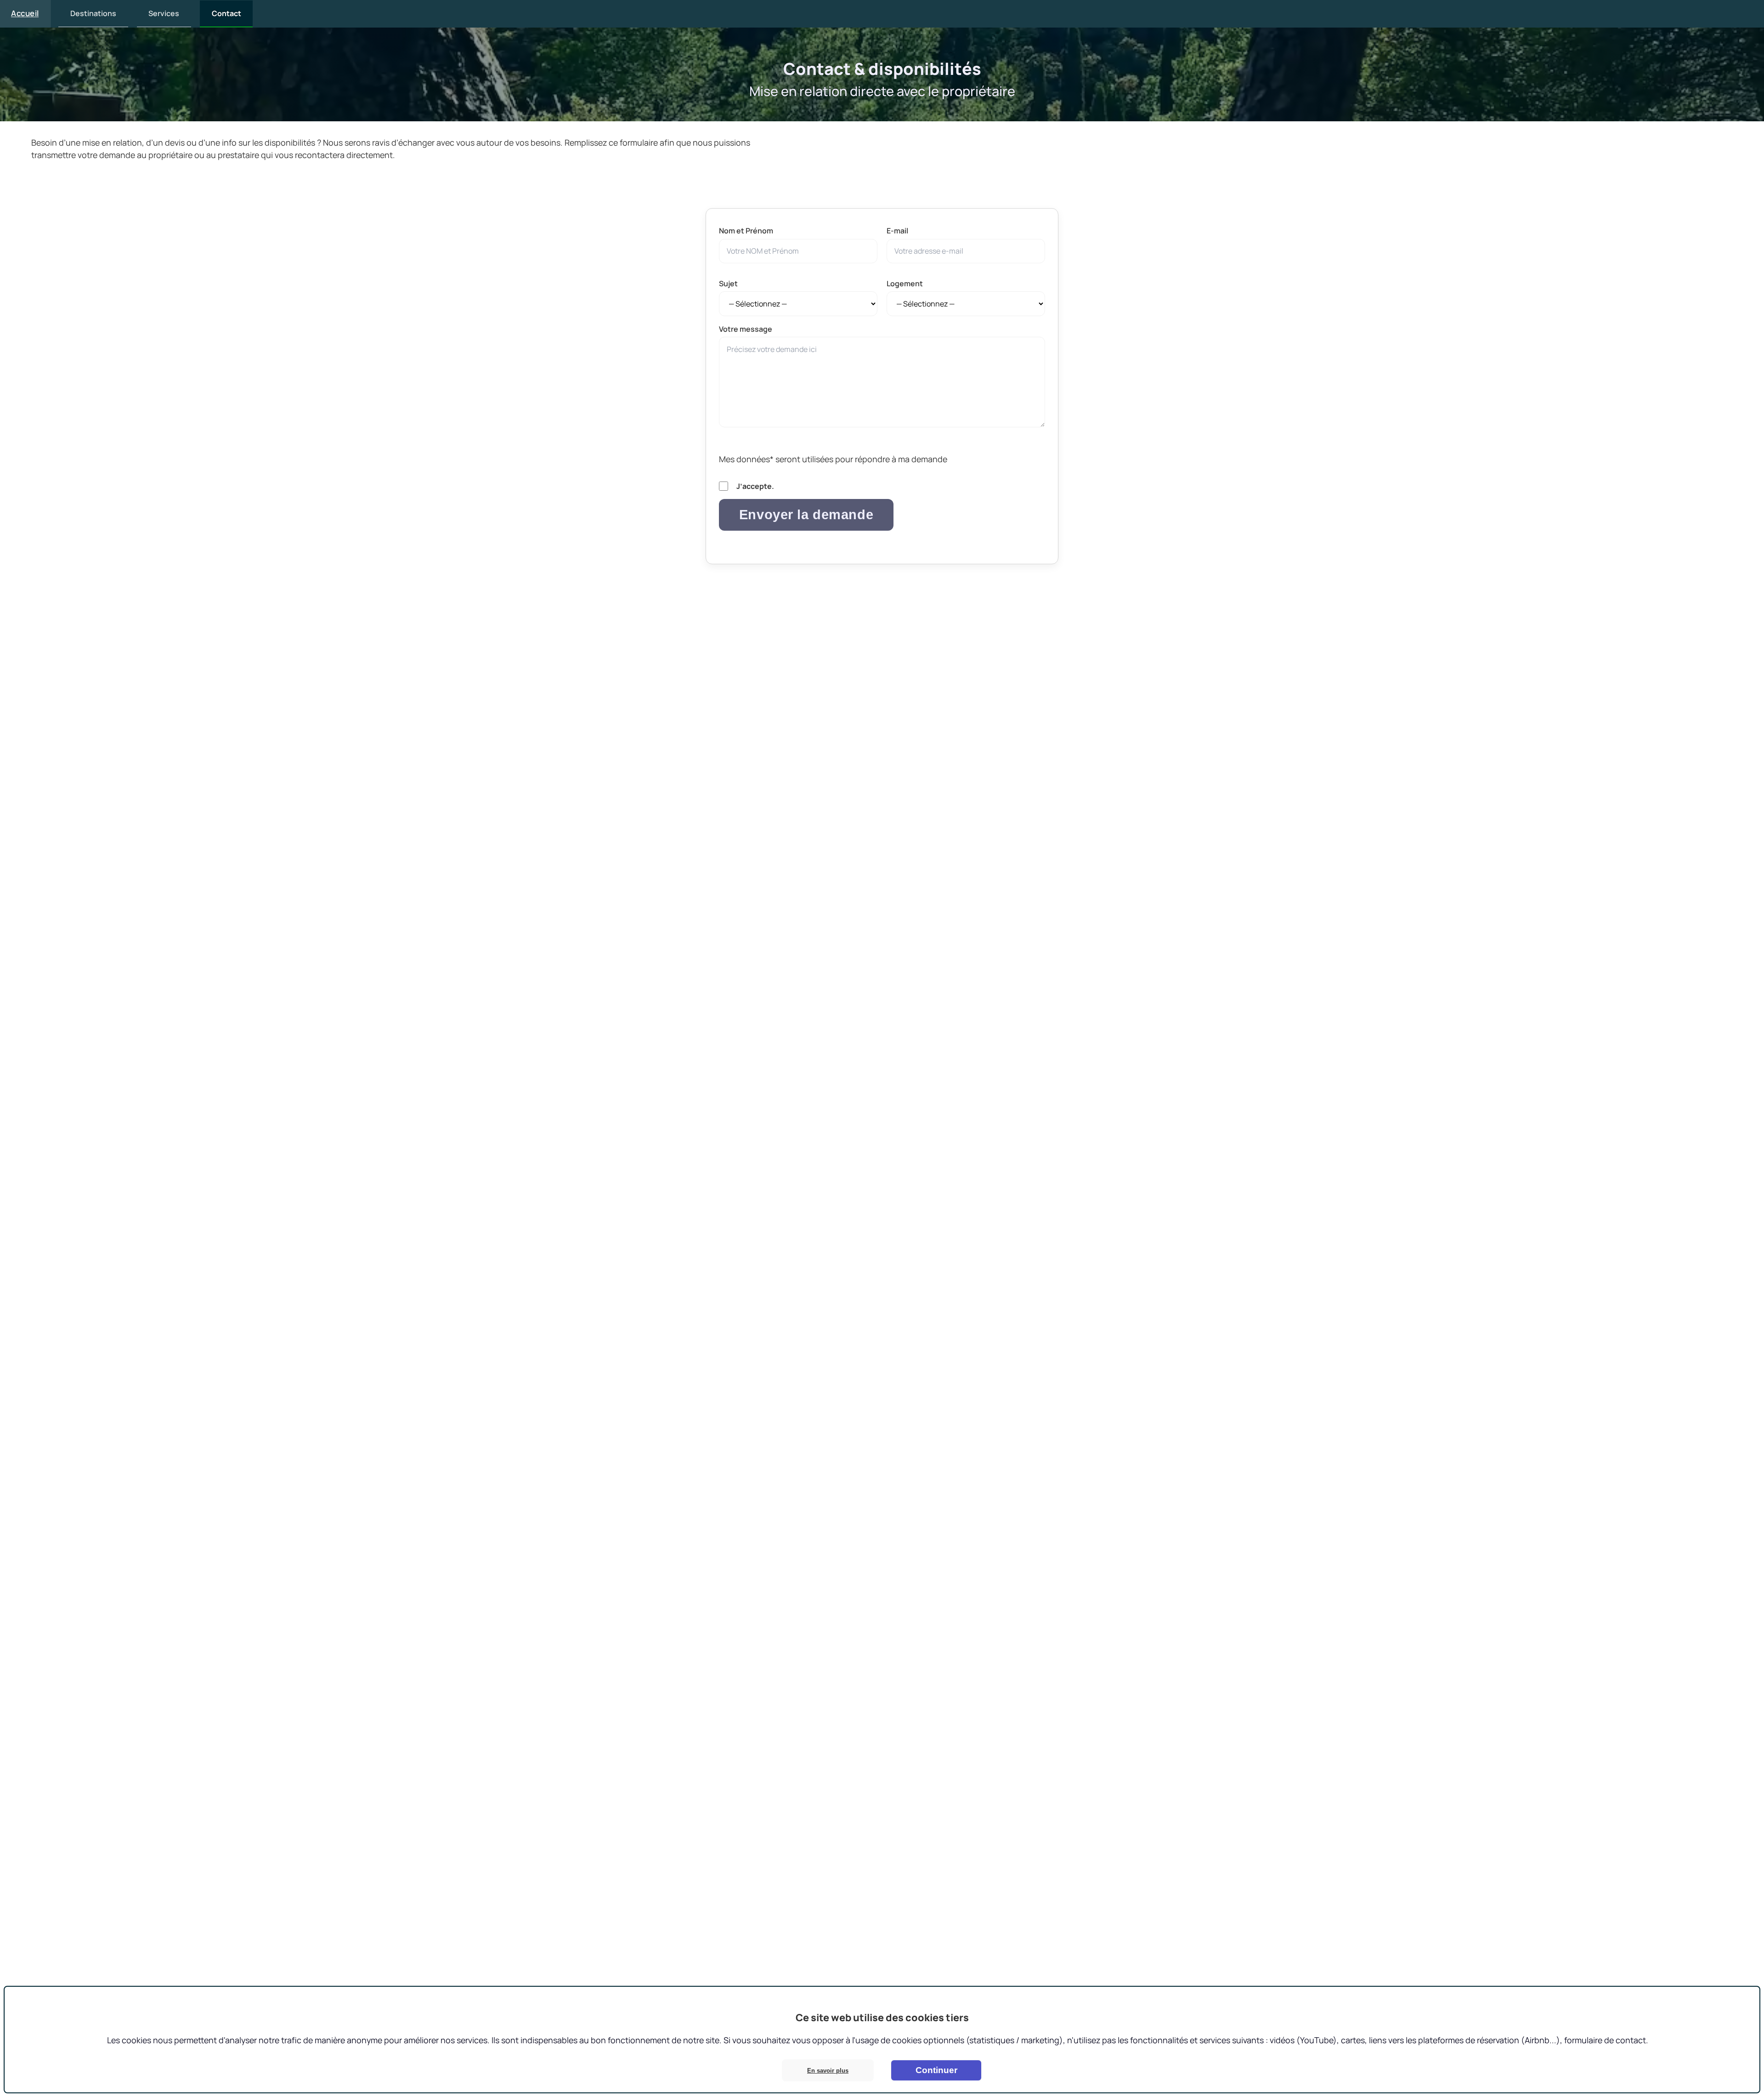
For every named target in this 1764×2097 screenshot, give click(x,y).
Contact (226, 13)
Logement (905, 283)
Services (164, 13)
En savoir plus (828, 2071)
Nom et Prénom (746, 231)
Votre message (746, 329)
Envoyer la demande (806, 515)
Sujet (728, 283)
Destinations (93, 13)
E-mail (897, 231)
